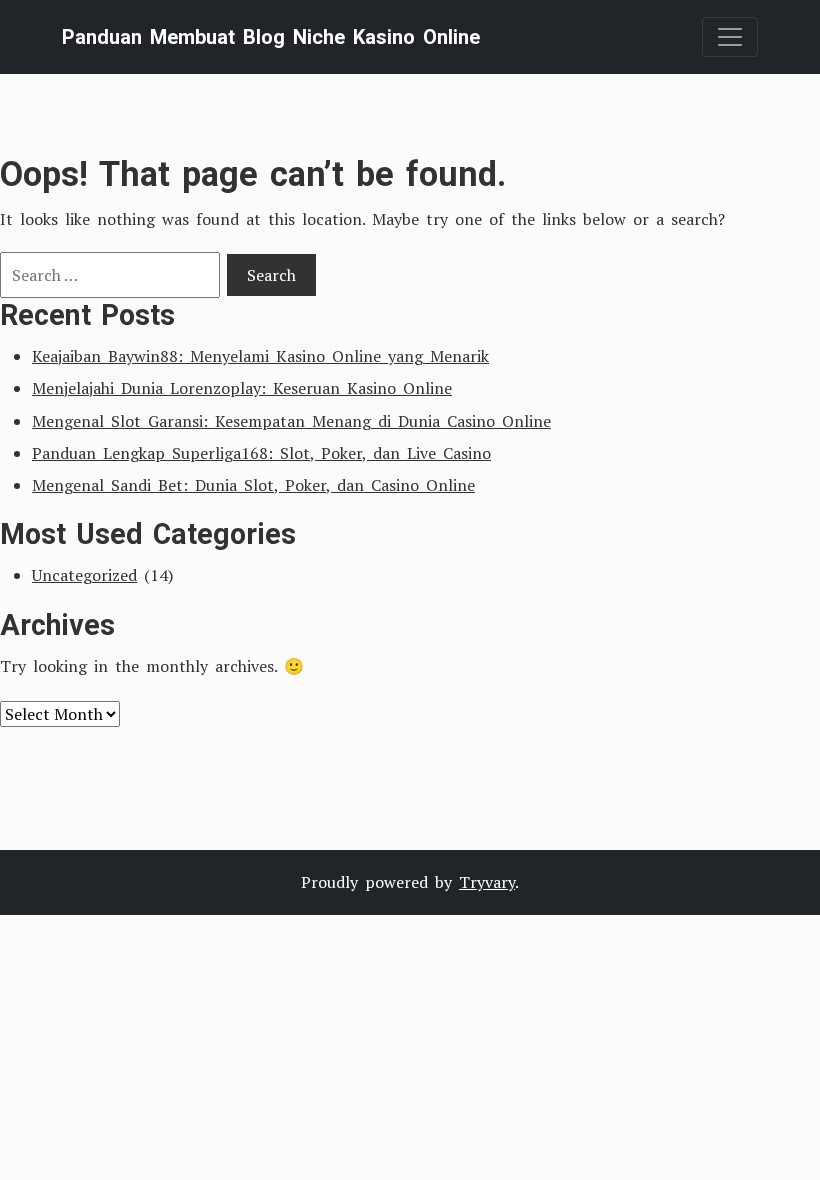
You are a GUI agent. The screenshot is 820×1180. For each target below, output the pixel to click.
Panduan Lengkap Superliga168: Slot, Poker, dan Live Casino (261, 453)
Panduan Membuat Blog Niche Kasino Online (271, 37)
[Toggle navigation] (730, 37)
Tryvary (487, 882)
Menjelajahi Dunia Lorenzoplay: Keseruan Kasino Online (242, 388)
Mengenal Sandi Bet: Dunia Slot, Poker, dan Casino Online (253, 485)
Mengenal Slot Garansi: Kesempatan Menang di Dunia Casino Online (291, 421)
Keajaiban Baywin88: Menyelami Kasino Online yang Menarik (260, 356)
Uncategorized (84, 575)
